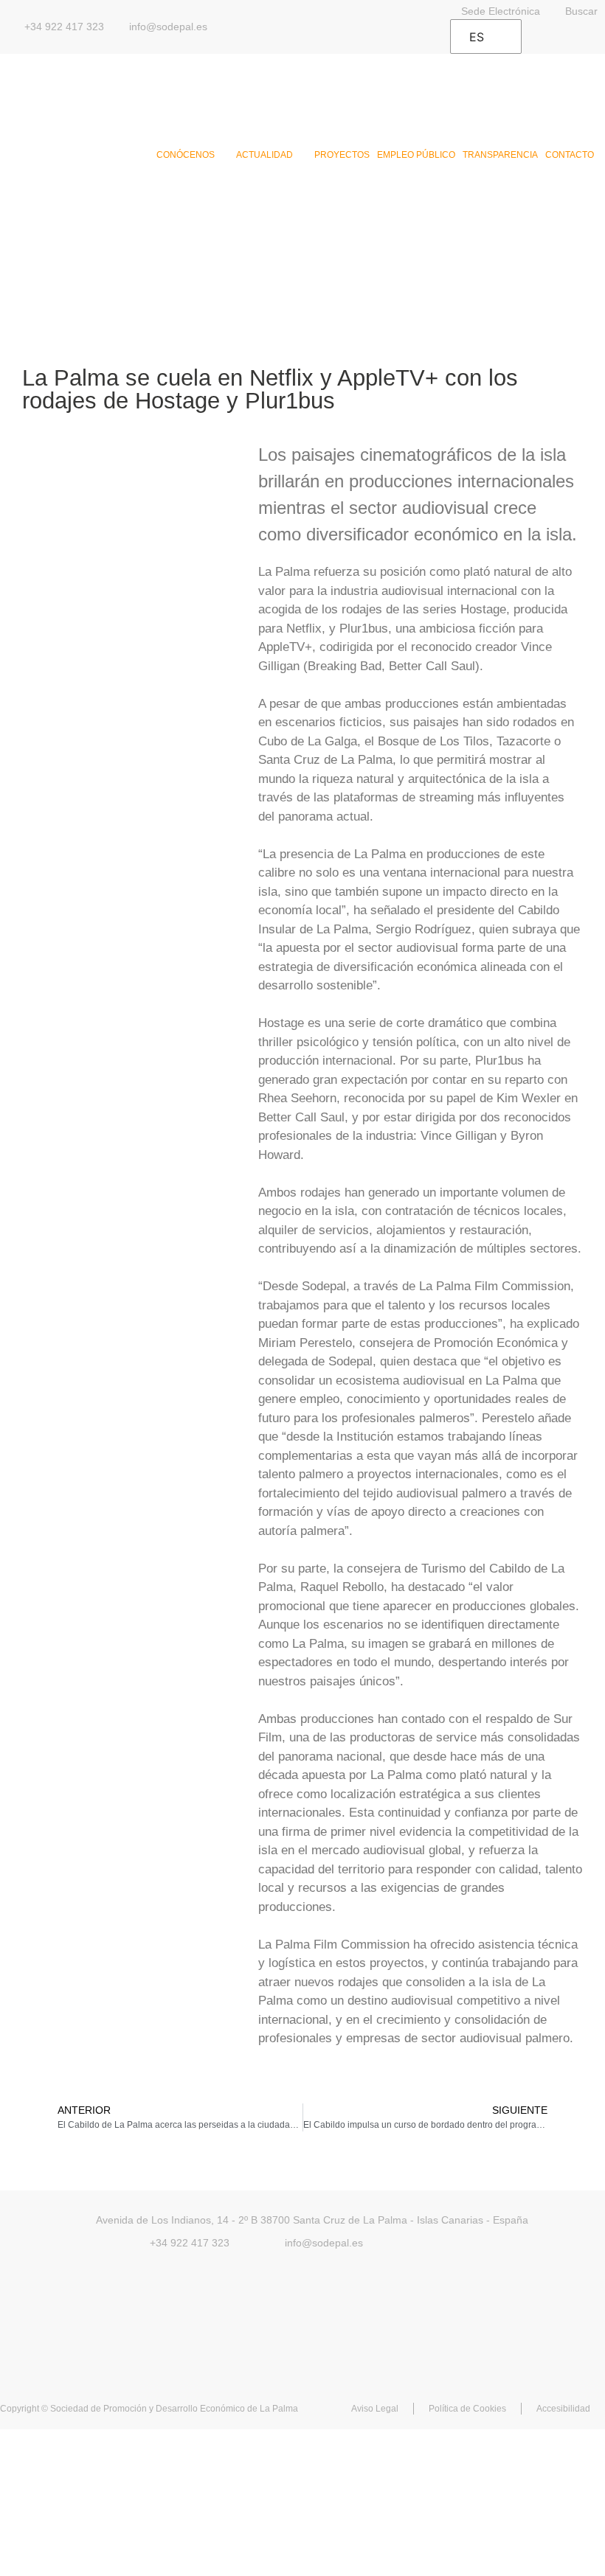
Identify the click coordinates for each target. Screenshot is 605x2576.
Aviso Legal (375, 2409)
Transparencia (500, 155)
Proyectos (342, 155)
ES (477, 37)
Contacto (570, 155)
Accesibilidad (563, 2409)
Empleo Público (416, 155)
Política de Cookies (467, 2409)
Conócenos (186, 155)
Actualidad (265, 155)
